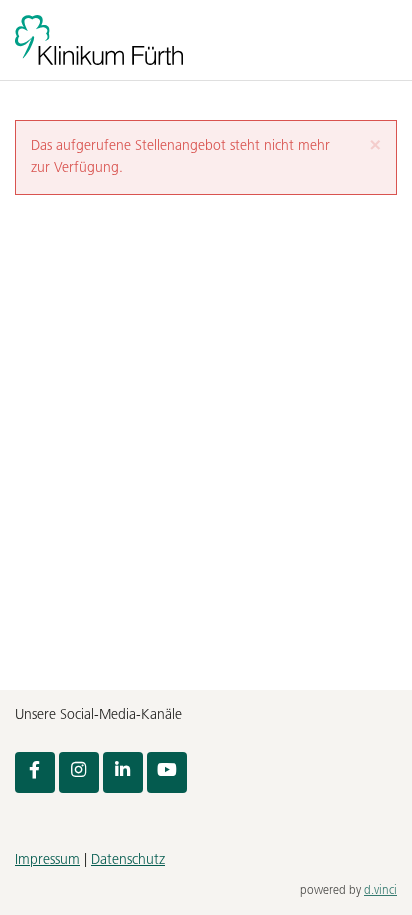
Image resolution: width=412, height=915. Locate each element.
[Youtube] (167, 772)
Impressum (47, 860)
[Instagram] (79, 772)
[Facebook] (35, 772)
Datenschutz (128, 860)
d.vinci (380, 891)
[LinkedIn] (123, 772)
